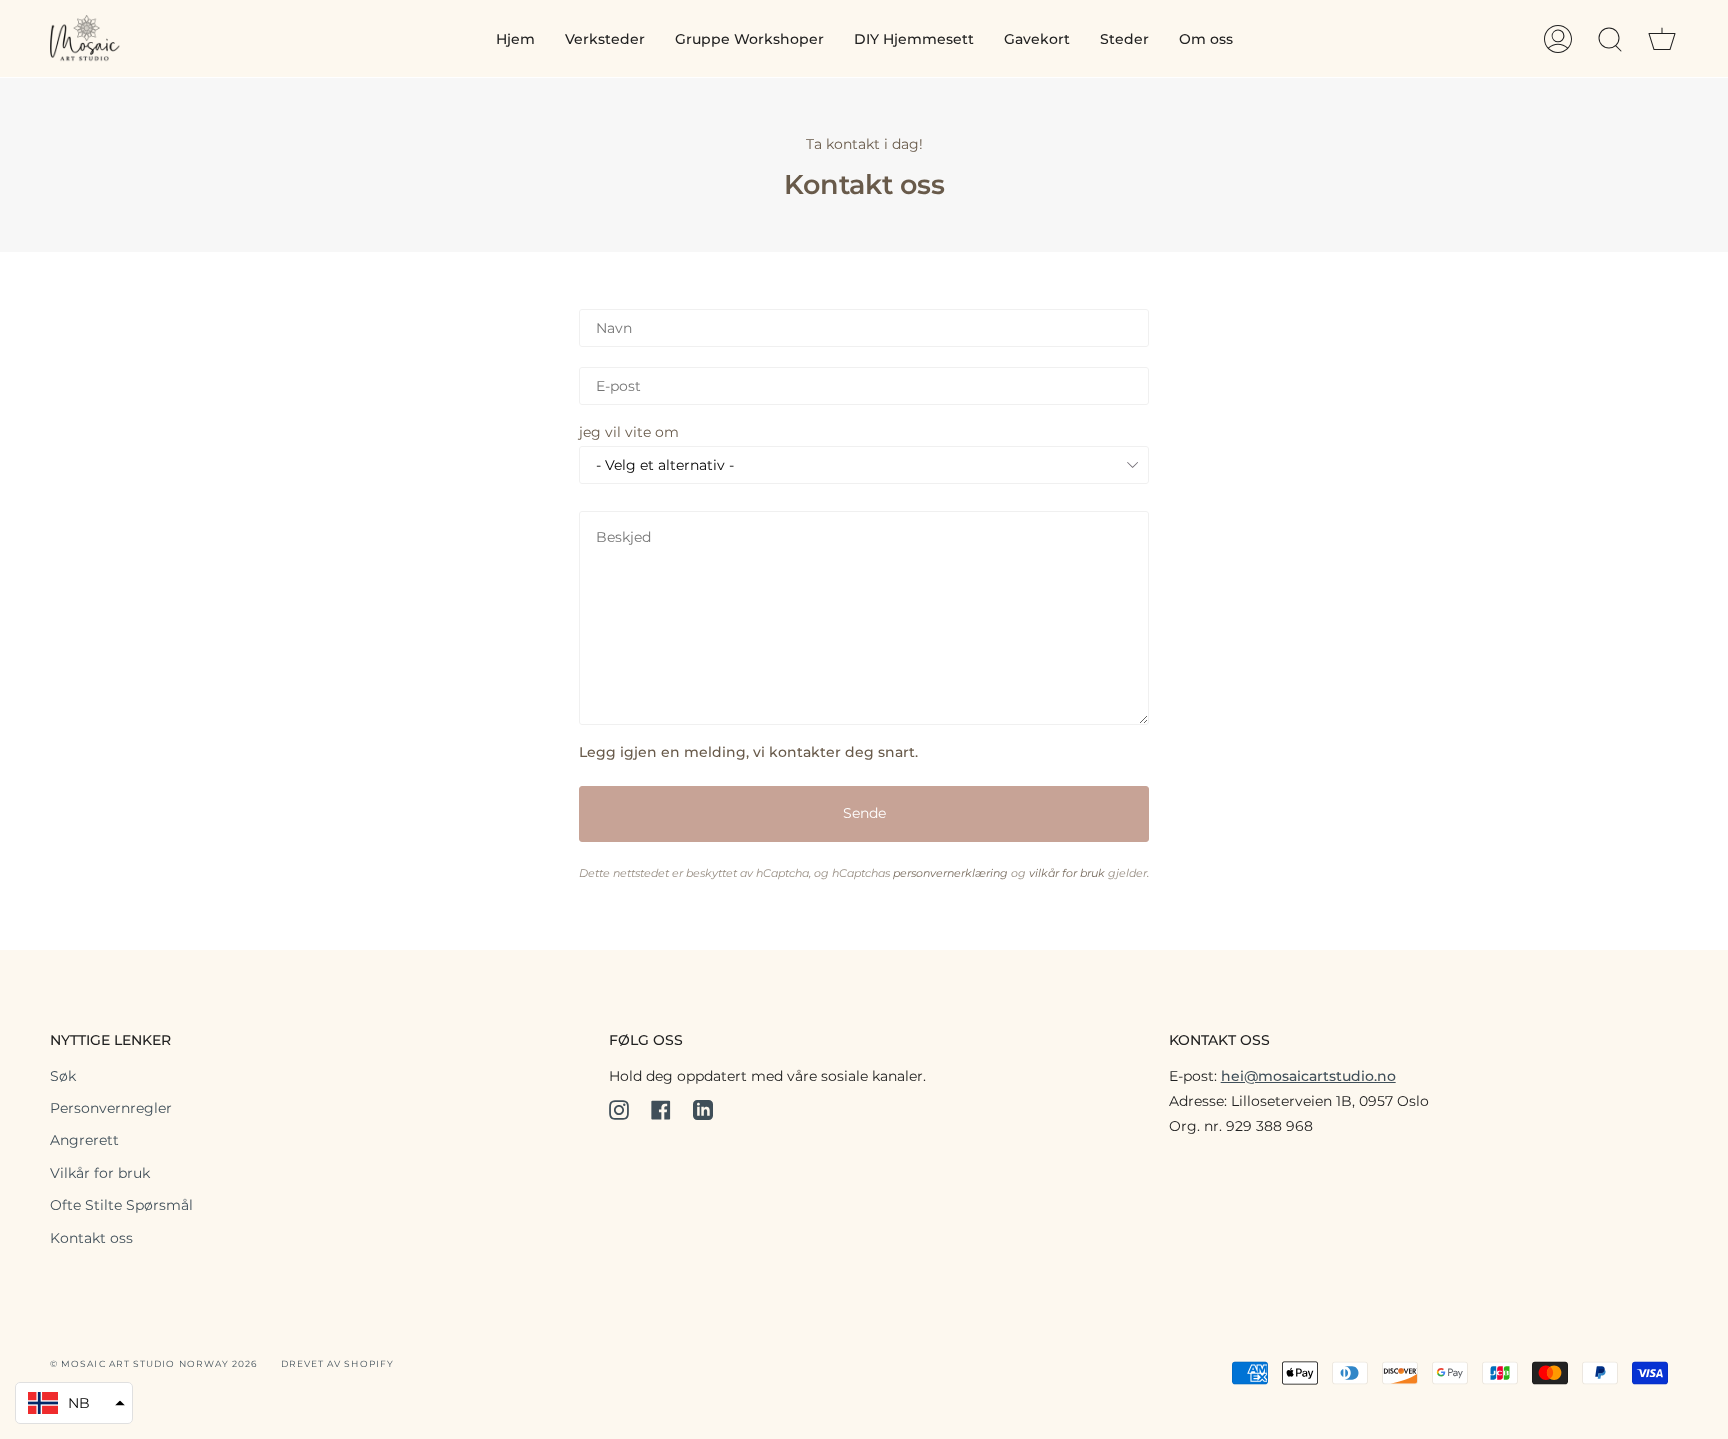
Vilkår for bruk (100, 1173)
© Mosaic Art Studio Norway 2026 (153, 1363)
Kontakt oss (91, 1238)
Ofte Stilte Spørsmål (121, 1205)
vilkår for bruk (1067, 873)
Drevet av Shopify (337, 1363)
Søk (63, 1076)
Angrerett (84, 1140)
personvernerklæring (950, 873)
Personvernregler (111, 1108)
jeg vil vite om (629, 432)
